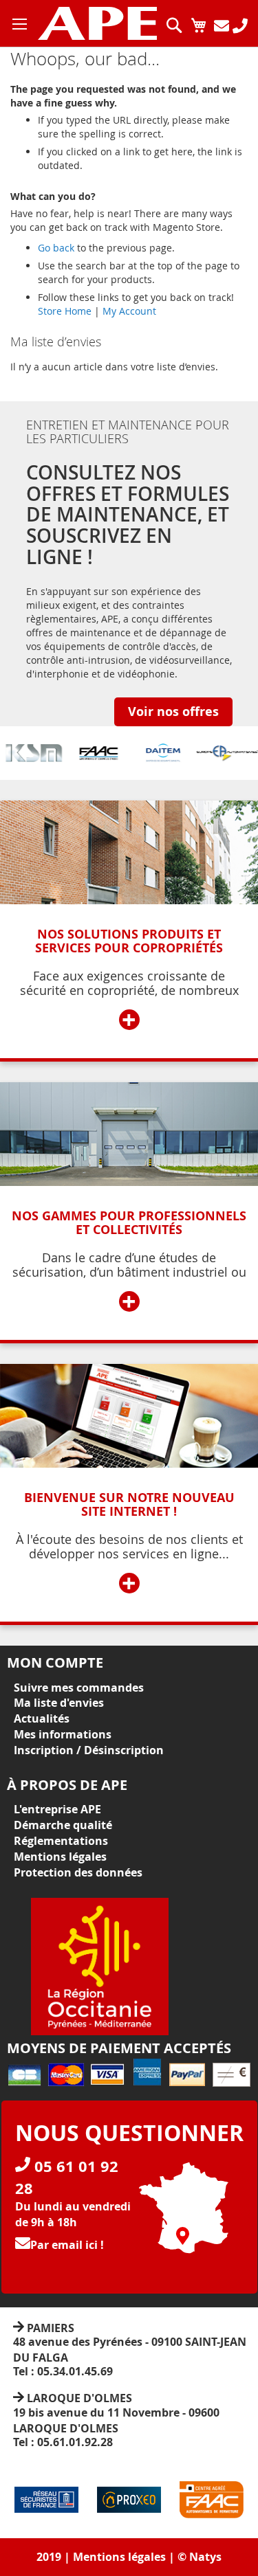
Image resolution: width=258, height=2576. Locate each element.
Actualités (42, 1718)
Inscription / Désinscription (89, 1750)
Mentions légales (60, 1857)
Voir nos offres (173, 712)
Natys (205, 2557)
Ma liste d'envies (59, 1703)
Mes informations (63, 1734)
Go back (56, 248)
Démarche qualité (63, 1825)
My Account (129, 311)
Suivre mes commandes (79, 1688)
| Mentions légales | (119, 2557)
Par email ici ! (67, 2245)
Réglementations (61, 1841)
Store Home (65, 311)
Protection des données (78, 1872)
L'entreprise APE (57, 1809)
